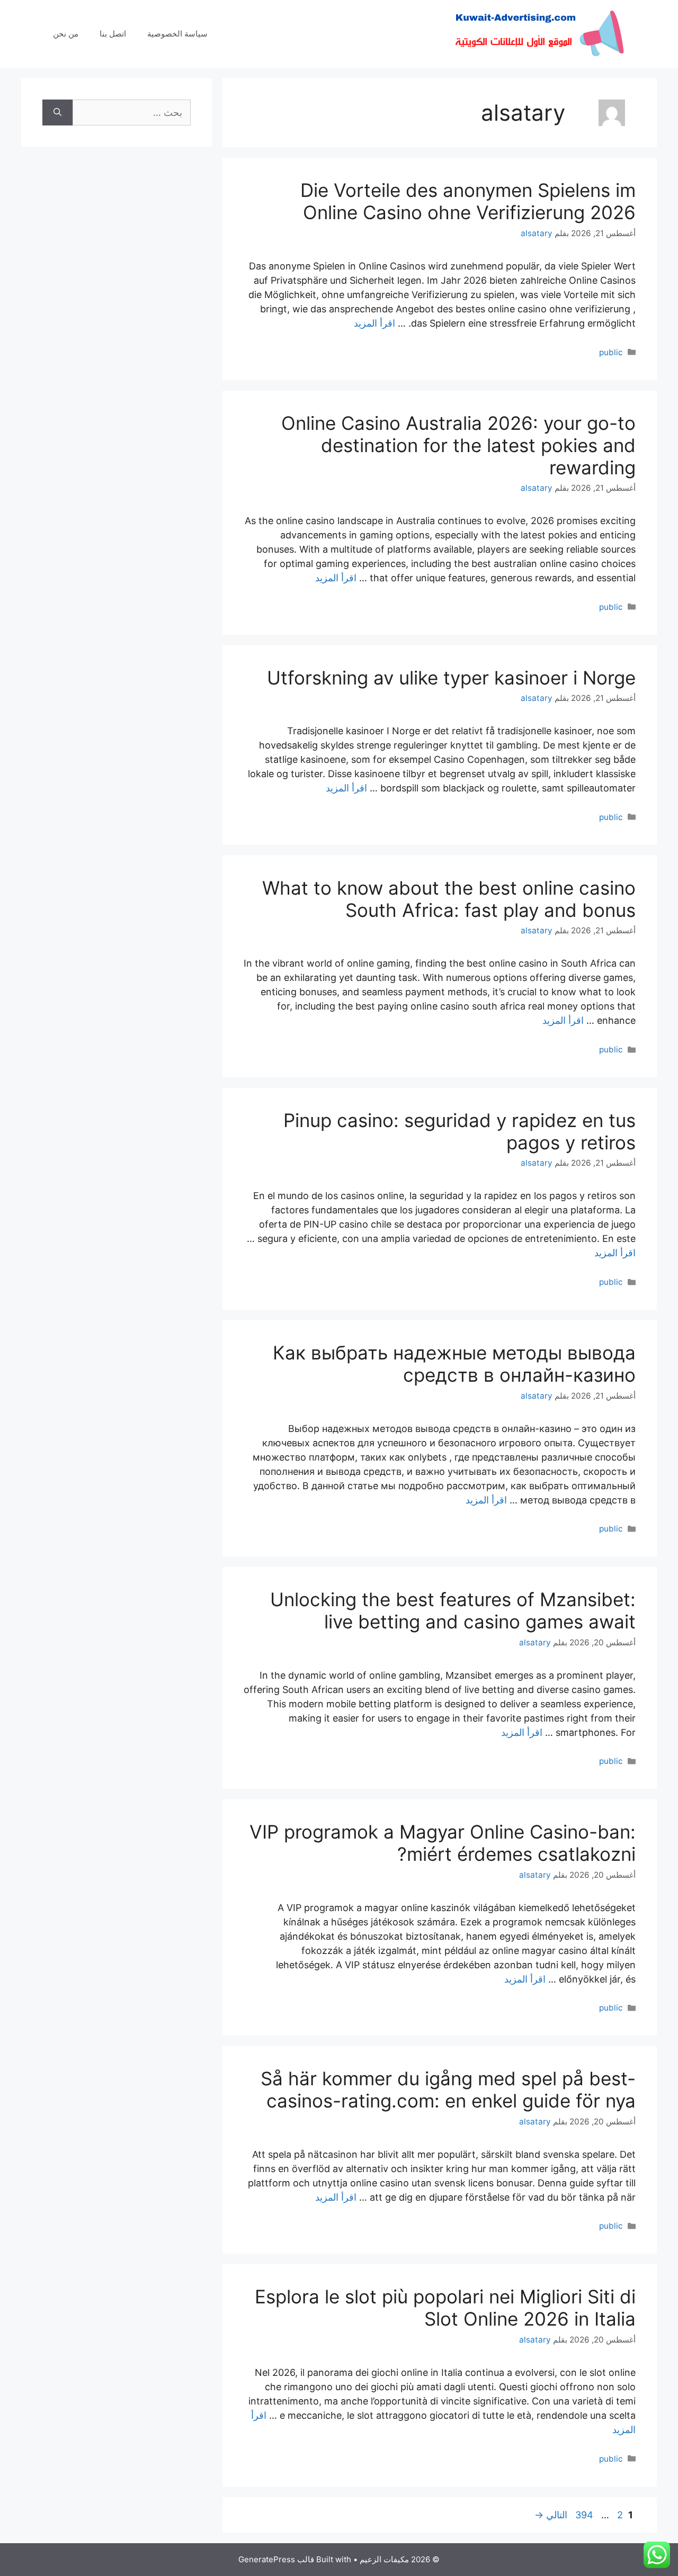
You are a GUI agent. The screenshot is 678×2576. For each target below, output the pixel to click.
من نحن (66, 34)
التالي (551, 2515)
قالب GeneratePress (276, 2559)
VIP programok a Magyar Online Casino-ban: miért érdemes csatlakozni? (443, 1843)
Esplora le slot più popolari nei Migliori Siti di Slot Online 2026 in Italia (445, 2308)
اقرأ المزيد (374, 323)
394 (583, 2515)
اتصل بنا (113, 34)
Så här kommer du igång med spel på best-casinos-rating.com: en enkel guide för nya (448, 2089)
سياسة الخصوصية (177, 34)
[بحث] (57, 112)
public (611, 352)
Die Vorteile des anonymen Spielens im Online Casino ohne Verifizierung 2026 (468, 201)
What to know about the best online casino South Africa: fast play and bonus (449, 899)
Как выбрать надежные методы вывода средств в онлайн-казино (454, 1364)
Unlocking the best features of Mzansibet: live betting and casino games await (453, 1610)
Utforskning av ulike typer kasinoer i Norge (451, 678)
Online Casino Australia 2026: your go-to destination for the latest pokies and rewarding (458, 445)
